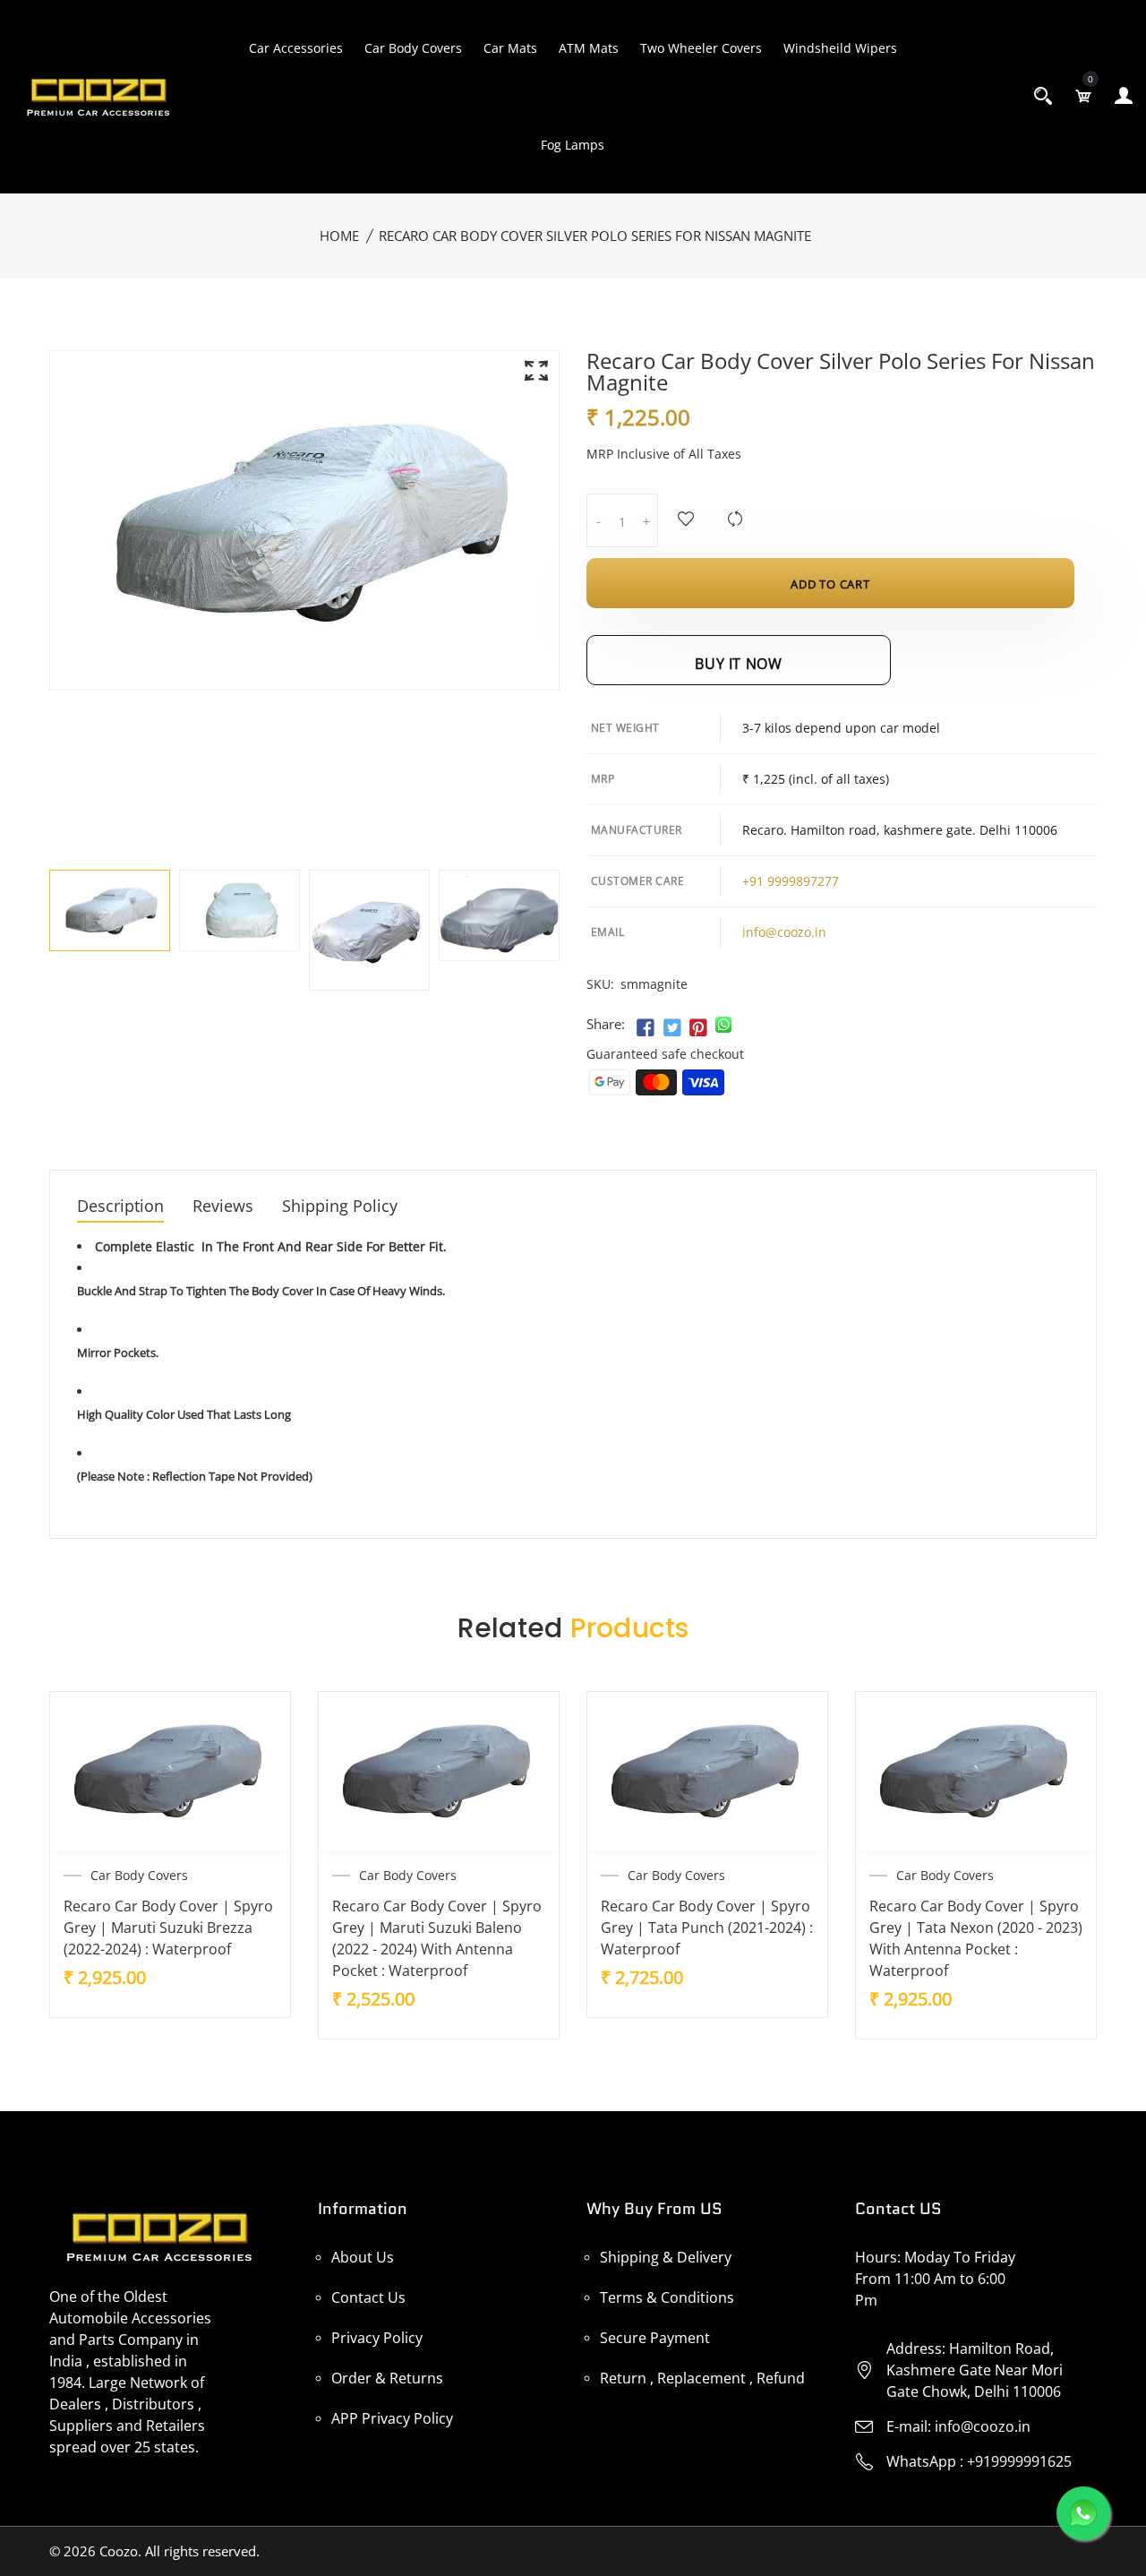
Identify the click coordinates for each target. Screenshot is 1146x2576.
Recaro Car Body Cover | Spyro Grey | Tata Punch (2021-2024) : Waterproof (707, 1928)
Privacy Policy (377, 2338)
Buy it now (738, 664)
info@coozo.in (784, 932)
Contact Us (368, 2297)
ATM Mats (589, 48)
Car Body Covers (413, 48)
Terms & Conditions (667, 2297)
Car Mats (510, 48)
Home (339, 236)
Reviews (223, 1207)
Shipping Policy (340, 1207)
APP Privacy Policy (392, 2418)
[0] (1083, 96)
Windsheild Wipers (840, 48)
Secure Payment (655, 2338)
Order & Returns (387, 2378)
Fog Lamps (573, 145)
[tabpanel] (110, 910)
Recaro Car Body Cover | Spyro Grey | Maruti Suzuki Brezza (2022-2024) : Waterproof (168, 1928)
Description (120, 1207)
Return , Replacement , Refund (702, 2378)
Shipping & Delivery (666, 2257)
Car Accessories (296, 48)
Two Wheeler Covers (701, 48)
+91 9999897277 (791, 881)
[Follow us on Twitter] (671, 1028)
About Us (363, 2257)
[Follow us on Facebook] (646, 1028)
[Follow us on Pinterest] (698, 1028)
